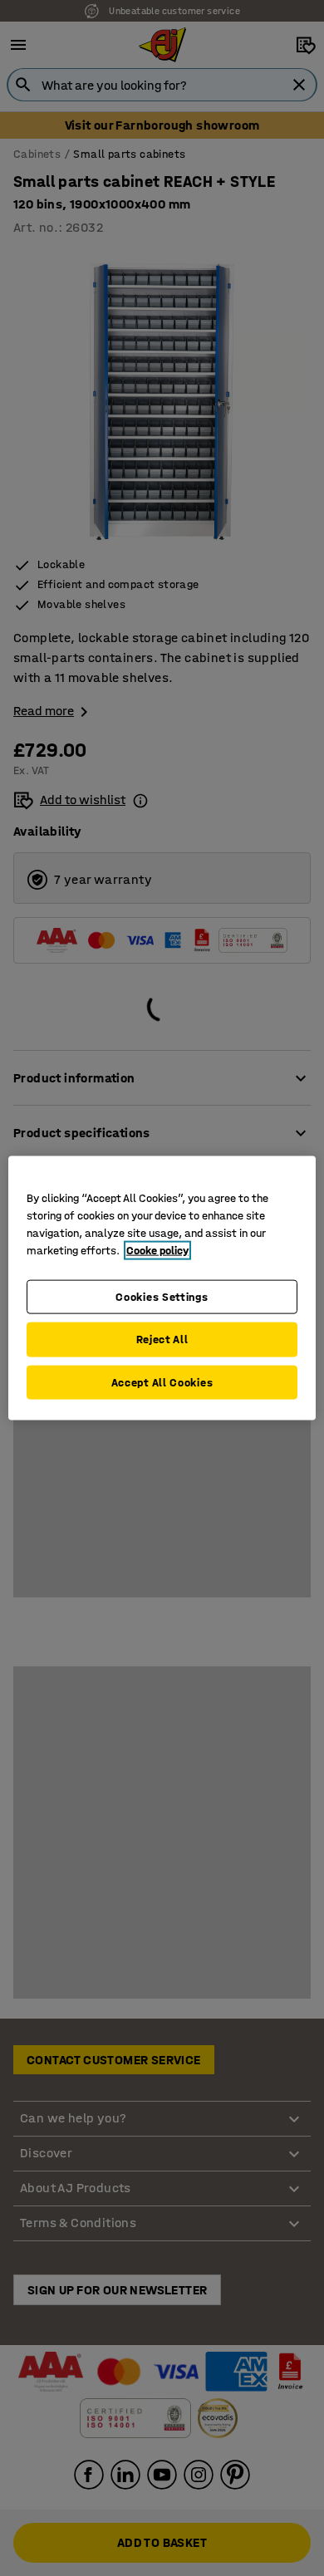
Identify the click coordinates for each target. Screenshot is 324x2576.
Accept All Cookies (162, 1382)
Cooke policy (157, 1250)
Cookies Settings (162, 1296)
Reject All (162, 1340)
